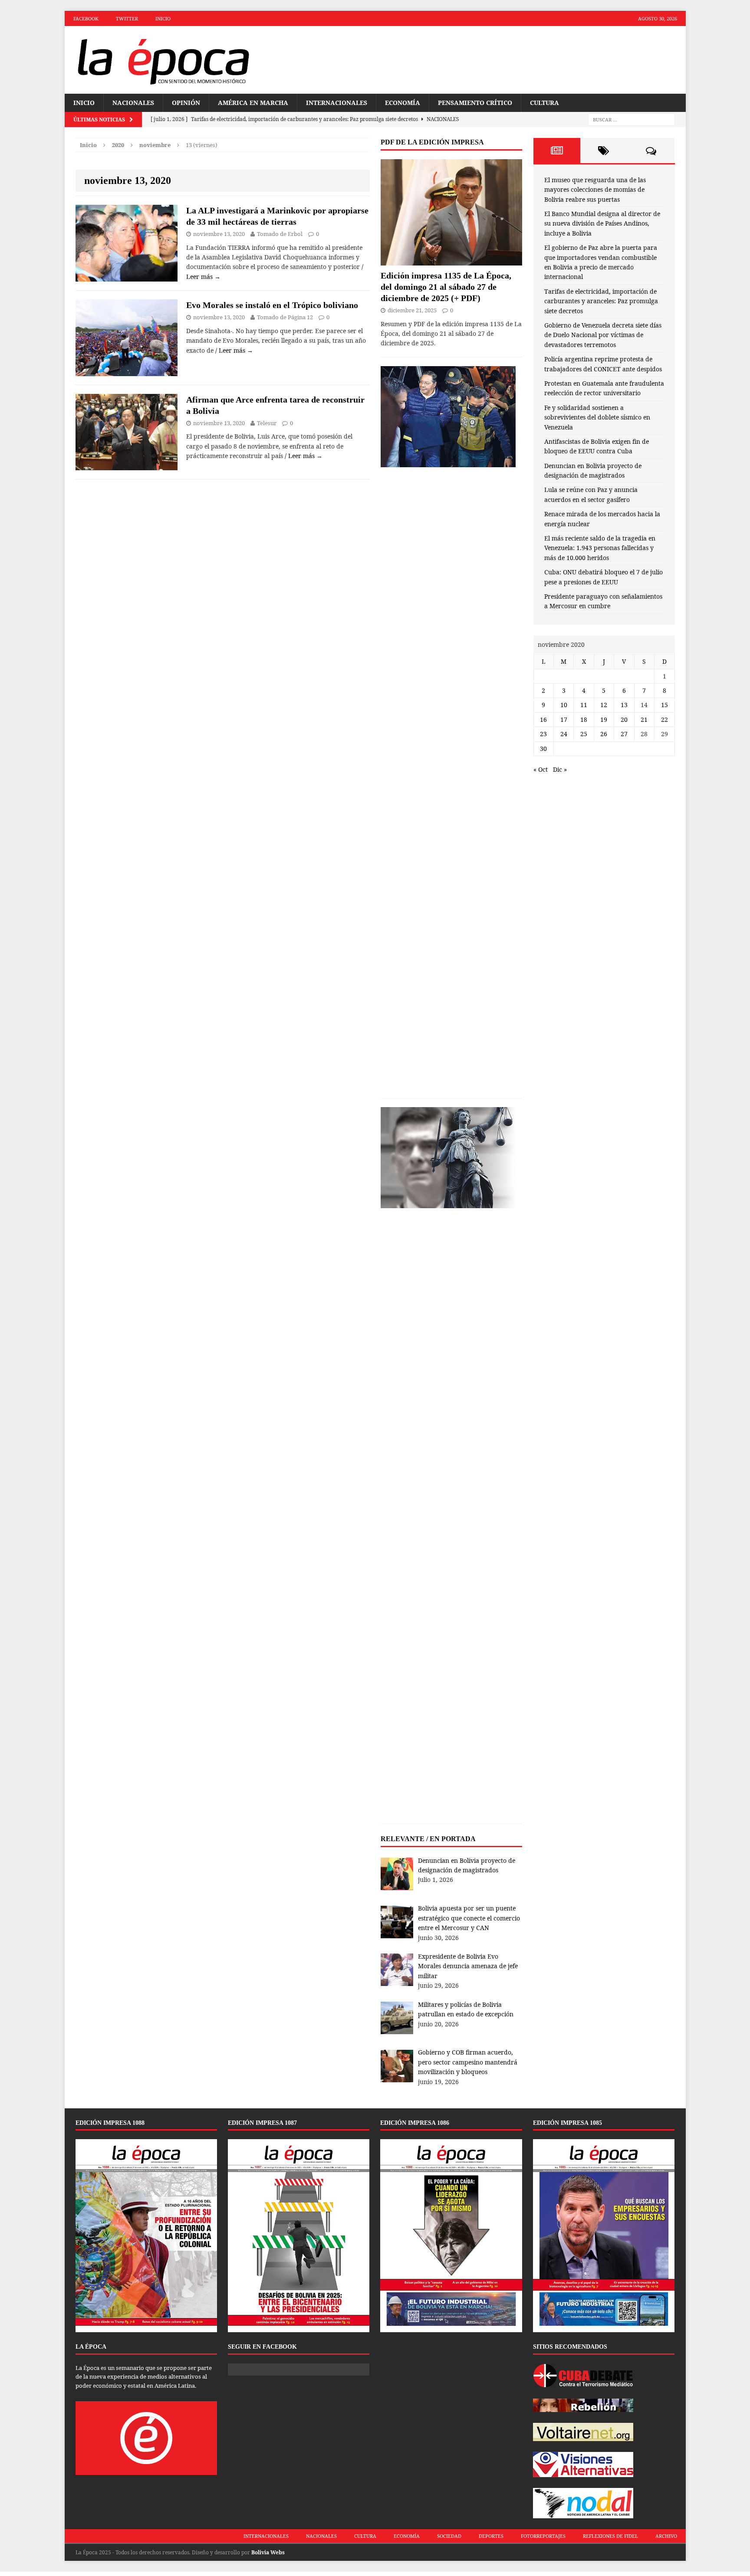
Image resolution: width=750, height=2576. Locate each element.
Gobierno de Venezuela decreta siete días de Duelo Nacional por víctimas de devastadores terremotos (603, 335)
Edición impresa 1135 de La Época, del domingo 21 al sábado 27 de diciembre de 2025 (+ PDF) (446, 287)
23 (543, 734)
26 (604, 734)
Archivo (666, 2536)
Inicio (163, 18)
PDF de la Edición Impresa (432, 142)
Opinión (186, 103)
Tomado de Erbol (280, 234)
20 (624, 719)
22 (664, 719)
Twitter (127, 18)
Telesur (267, 423)
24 (564, 734)
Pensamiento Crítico (475, 103)
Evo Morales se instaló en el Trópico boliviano (272, 305)
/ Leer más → (234, 350)
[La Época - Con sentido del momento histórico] (163, 60)
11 (584, 705)
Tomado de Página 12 (285, 317)
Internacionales (337, 103)
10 (564, 705)
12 (604, 705)
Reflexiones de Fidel (610, 2536)
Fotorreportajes (543, 2536)
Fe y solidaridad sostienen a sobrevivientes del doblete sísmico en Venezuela (597, 417)
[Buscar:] (632, 120)
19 (604, 719)
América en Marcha (253, 103)
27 (624, 734)
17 (564, 719)
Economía (403, 103)
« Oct (541, 769)
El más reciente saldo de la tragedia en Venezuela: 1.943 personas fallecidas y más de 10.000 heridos (600, 548)
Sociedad (449, 2536)
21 (644, 719)
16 (543, 719)
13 (624, 705)
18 (584, 719)
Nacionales (133, 103)
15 (664, 705)
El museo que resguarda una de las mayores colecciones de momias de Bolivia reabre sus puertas (595, 190)
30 (543, 749)
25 (584, 734)
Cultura (544, 103)
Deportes (491, 2536)
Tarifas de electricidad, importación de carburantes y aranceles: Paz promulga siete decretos (601, 301)
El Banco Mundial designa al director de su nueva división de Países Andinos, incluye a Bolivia (602, 223)
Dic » (560, 769)
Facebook (86, 18)
